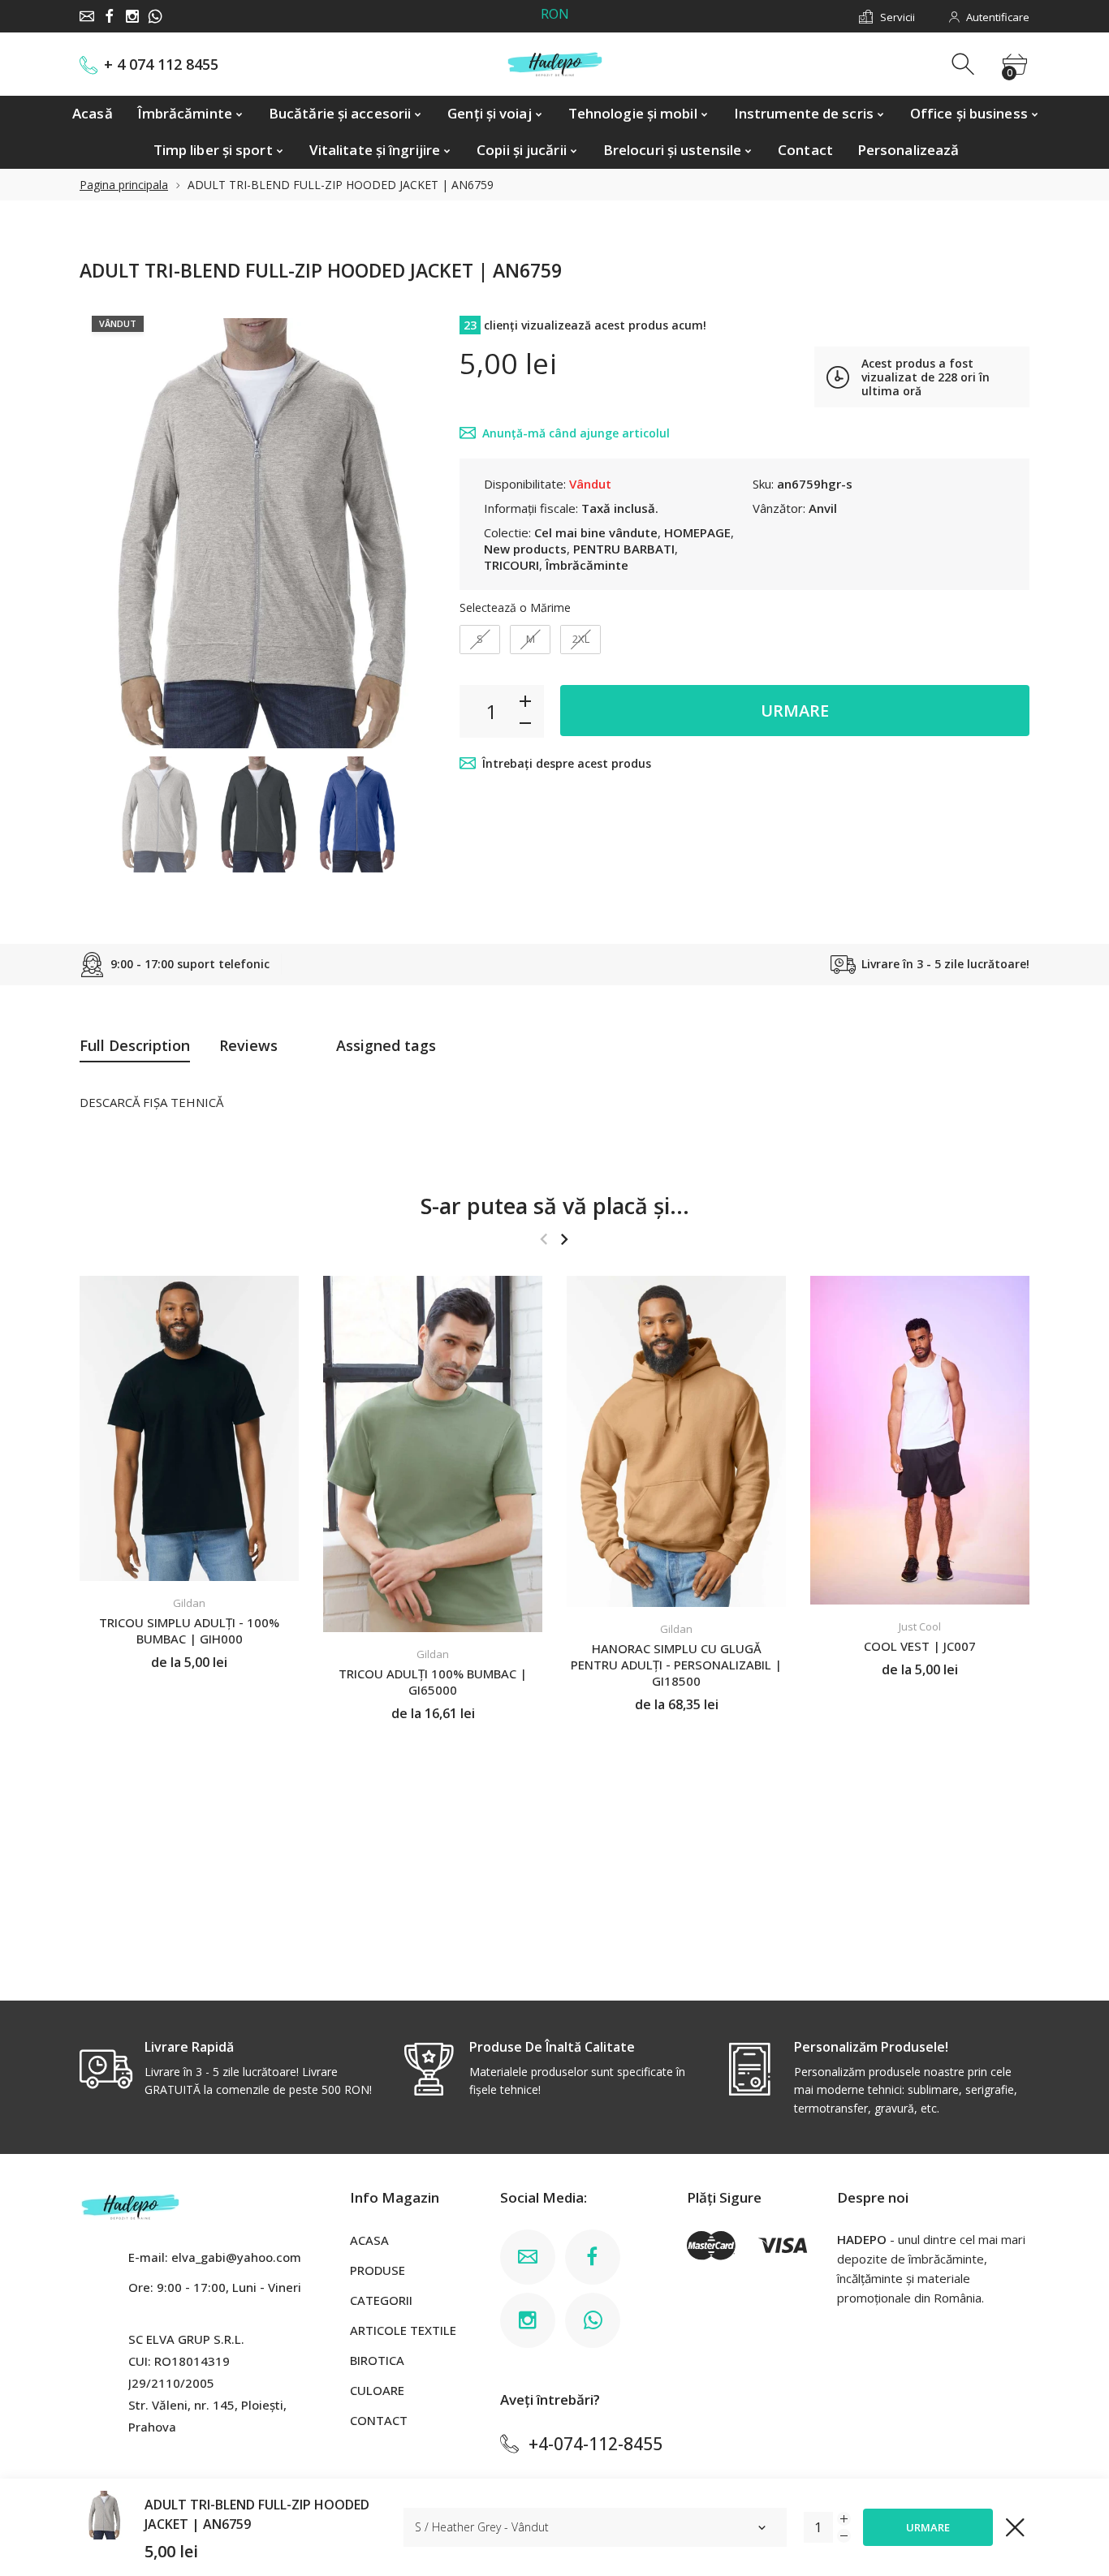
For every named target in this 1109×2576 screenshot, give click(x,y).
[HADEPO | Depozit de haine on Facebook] (110, 16)
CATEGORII (381, 2300)
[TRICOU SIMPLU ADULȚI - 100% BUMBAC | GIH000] (189, 1428)
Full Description (135, 1045)
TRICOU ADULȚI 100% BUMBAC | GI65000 (433, 1682)
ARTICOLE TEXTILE (403, 2330)
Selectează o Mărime (515, 607)
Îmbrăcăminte (587, 565)
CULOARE (377, 2390)
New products (525, 549)
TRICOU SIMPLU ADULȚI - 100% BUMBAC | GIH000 (189, 1631)
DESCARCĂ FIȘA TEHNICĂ (151, 1102)
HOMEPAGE (697, 532)
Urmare (795, 711)
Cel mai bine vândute (596, 532)
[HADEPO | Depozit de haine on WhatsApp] (155, 16)
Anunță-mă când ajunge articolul (576, 433)
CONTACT (379, 2420)
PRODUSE (378, 2270)
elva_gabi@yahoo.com (236, 2257)
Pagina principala (124, 185)
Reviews (248, 1045)
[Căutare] (965, 65)
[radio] (480, 640)
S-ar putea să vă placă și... (555, 1206)
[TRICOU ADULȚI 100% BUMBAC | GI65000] (433, 1454)
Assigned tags (386, 1045)
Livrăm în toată (561, 17)
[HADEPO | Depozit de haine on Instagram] (132, 16)
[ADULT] (158, 814)
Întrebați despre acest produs (567, 763)
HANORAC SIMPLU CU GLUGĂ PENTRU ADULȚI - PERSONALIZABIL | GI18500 (676, 1665)
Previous (108, 526)
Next (407, 526)
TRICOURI (511, 565)
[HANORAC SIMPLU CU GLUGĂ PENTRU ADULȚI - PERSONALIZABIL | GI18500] (676, 1441)
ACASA (369, 2240)
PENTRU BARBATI (624, 549)
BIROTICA (377, 2360)
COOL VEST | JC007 (920, 1646)
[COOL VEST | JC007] (920, 1440)
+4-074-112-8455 (595, 2444)
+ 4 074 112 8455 (161, 65)
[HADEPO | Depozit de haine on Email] (87, 16)
